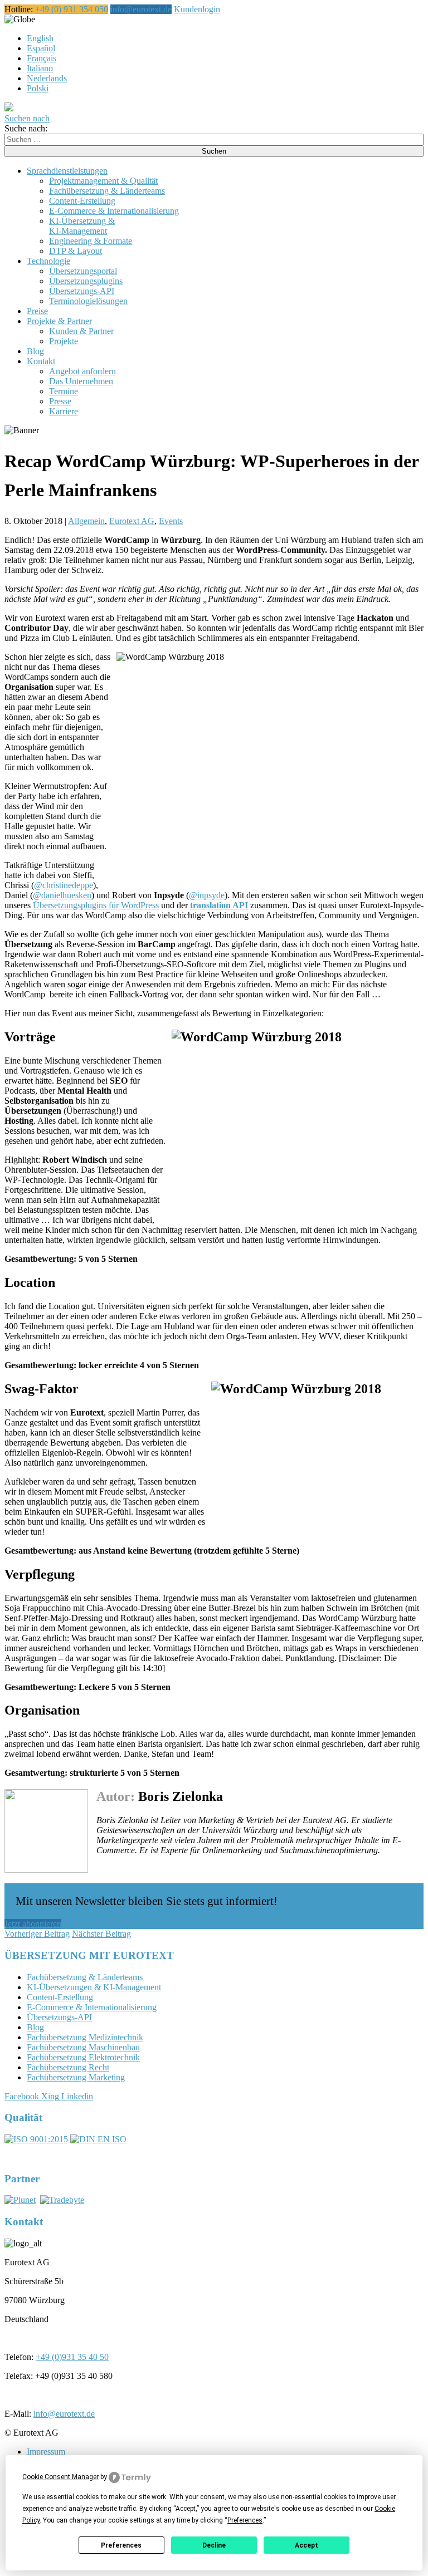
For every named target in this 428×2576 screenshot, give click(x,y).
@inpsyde (207, 895)
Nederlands (47, 78)
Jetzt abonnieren (33, 1924)
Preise (37, 311)
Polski (38, 88)
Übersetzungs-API (82, 291)
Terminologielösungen (88, 301)
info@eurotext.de (141, 9)
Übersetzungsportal (83, 271)
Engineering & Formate (91, 241)
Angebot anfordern (82, 371)
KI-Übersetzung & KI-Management (82, 226)
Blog (35, 351)
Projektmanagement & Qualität (103, 181)
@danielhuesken (62, 895)
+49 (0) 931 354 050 (72, 9)
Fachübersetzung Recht (68, 2067)
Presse (60, 401)
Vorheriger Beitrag (37, 1934)
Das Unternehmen (81, 381)
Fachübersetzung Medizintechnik (85, 2037)
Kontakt (41, 361)
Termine (64, 391)
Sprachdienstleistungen (67, 171)
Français (42, 58)
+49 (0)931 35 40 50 (72, 2357)
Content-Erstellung (82, 201)
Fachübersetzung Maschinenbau (83, 2047)
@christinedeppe (64, 885)
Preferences (121, 2545)
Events (171, 521)
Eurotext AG (132, 521)
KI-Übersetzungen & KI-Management (94, 1987)
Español (41, 48)
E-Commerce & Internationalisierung (114, 211)
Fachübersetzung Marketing (76, 2077)
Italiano (40, 68)
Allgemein (86, 521)
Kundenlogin (197, 9)
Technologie (48, 261)
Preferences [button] (245, 2520)
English (40, 38)
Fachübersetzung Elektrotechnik (83, 2057)
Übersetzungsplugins (86, 281)
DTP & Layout (76, 251)
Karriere (64, 411)
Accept (307, 2545)
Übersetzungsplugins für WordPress (96, 905)
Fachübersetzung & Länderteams (107, 191)
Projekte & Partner (59, 321)
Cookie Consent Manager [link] (60, 2477)
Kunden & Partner (81, 331)
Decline (214, 2545)
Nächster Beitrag (101, 1934)
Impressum (46, 2452)
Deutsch (50, 19)
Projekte (64, 341)
